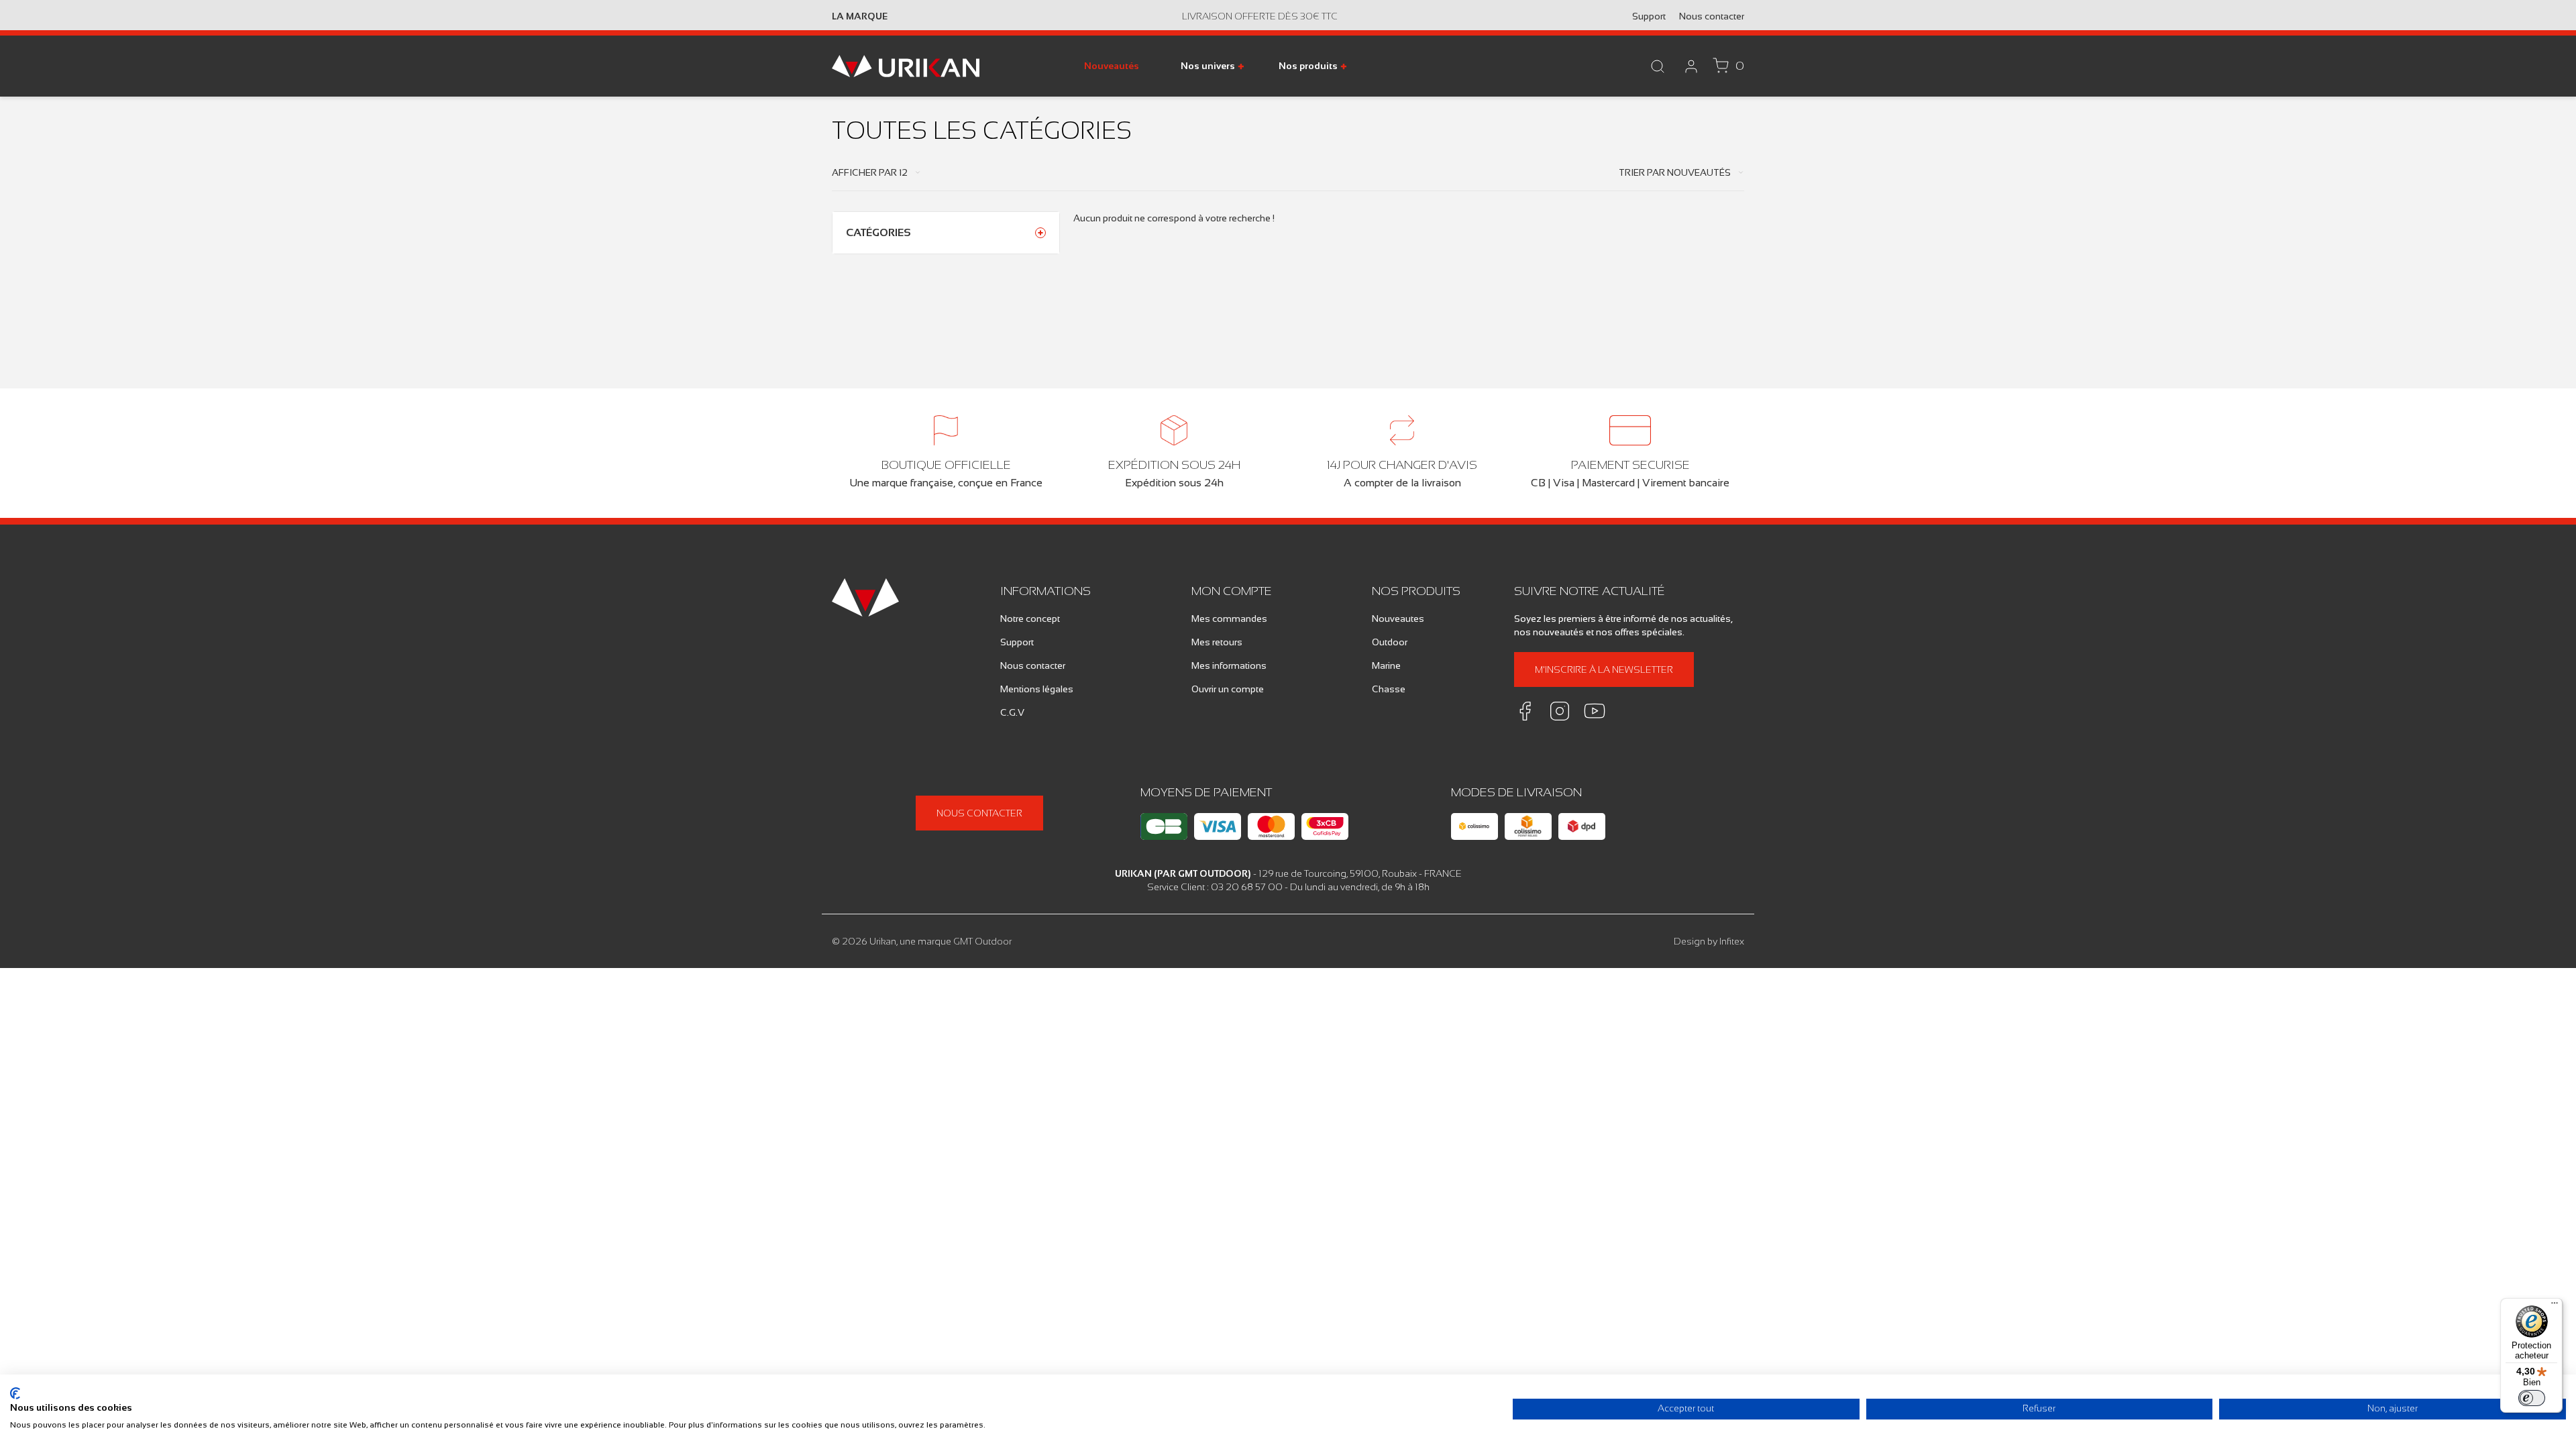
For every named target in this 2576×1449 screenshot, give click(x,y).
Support (1649, 16)
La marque (860, 16)
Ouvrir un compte (1228, 689)
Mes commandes (1229, 619)
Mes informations (1229, 665)
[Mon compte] (1691, 66)
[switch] (2532, 1398)
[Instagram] (1560, 711)
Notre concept (1030, 619)
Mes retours (1217, 642)
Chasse (1389, 689)
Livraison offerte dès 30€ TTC (1260, 16)
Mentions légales (1037, 689)
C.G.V (1012, 712)
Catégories (878, 232)
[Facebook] (1525, 711)
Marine (1386, 665)
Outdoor (1390, 642)
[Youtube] (1595, 711)
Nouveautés (1112, 66)
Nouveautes (1398, 619)
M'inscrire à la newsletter (1604, 669)
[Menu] (2555, 1306)
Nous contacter (1712, 16)
